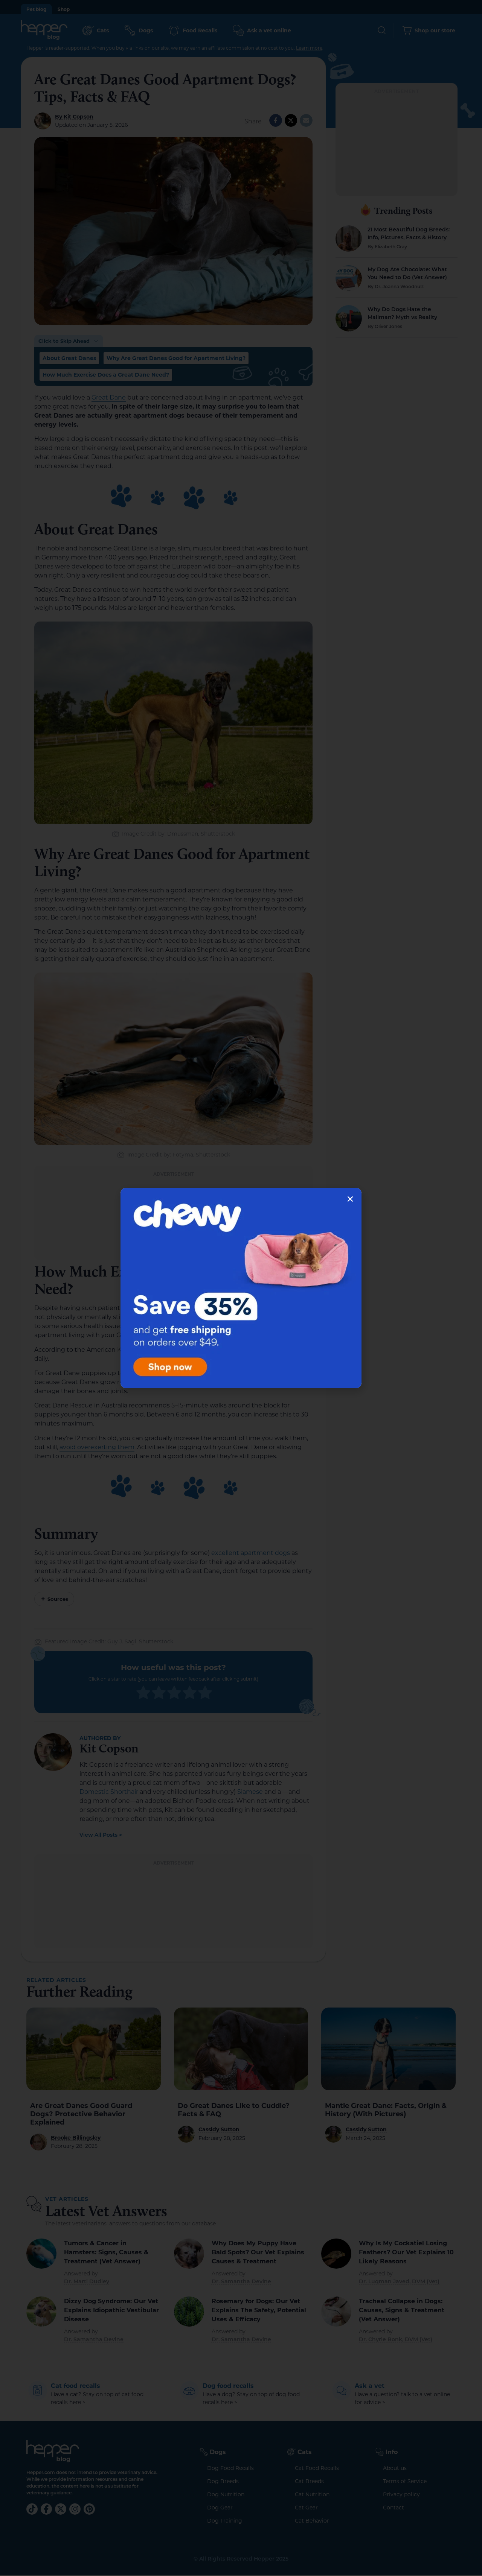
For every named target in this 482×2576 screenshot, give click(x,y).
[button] (350, 1199)
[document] (241, 1288)
